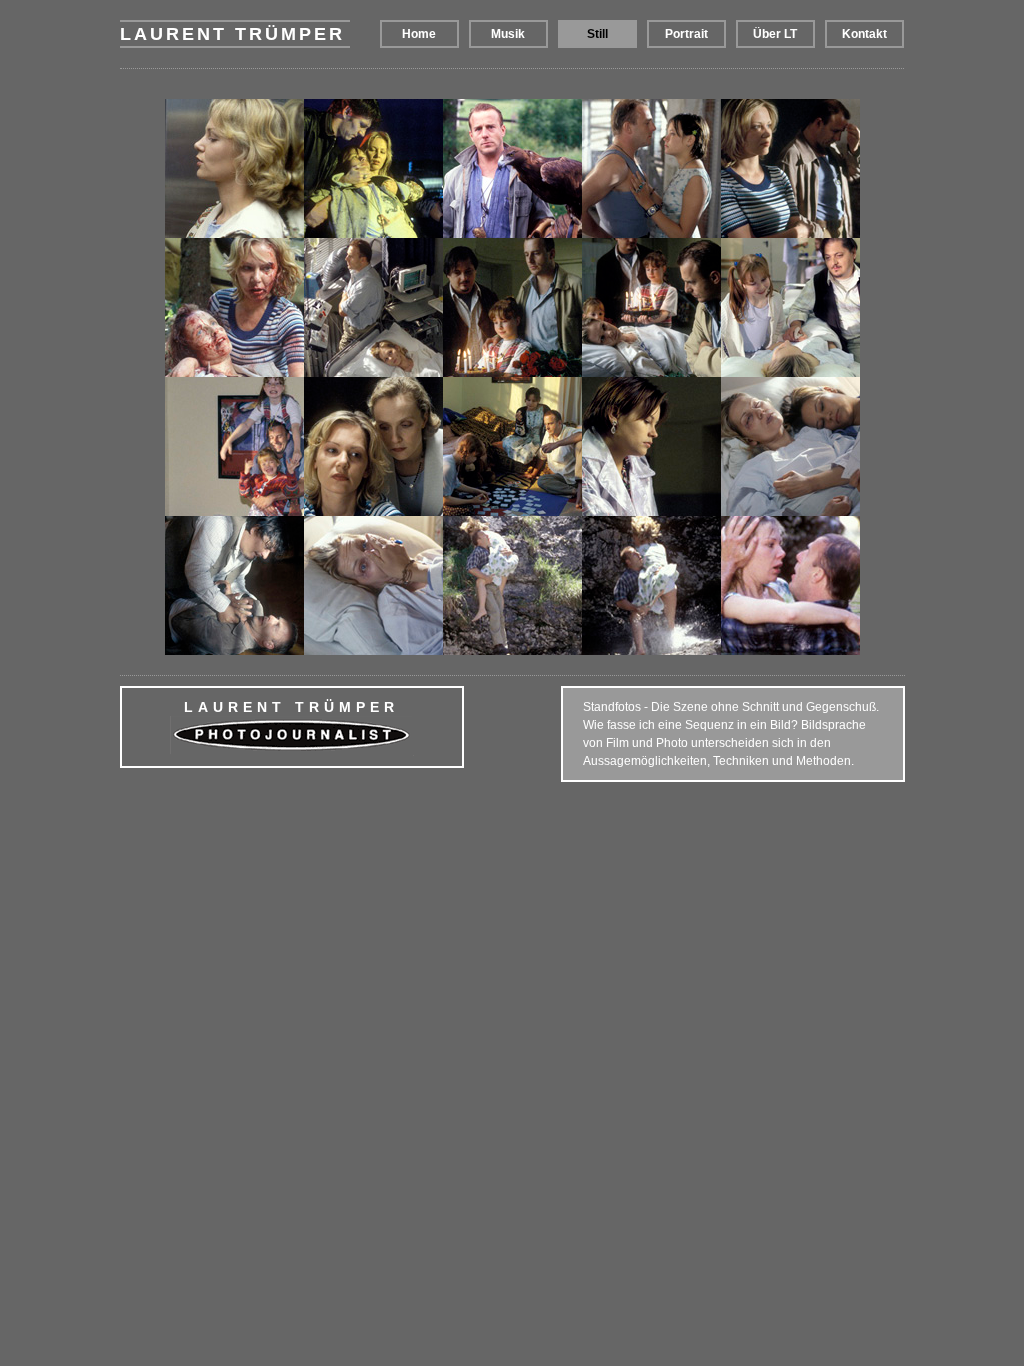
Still (597, 34)
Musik (508, 34)
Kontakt (864, 34)
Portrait (686, 34)
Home (419, 34)
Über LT (775, 34)
